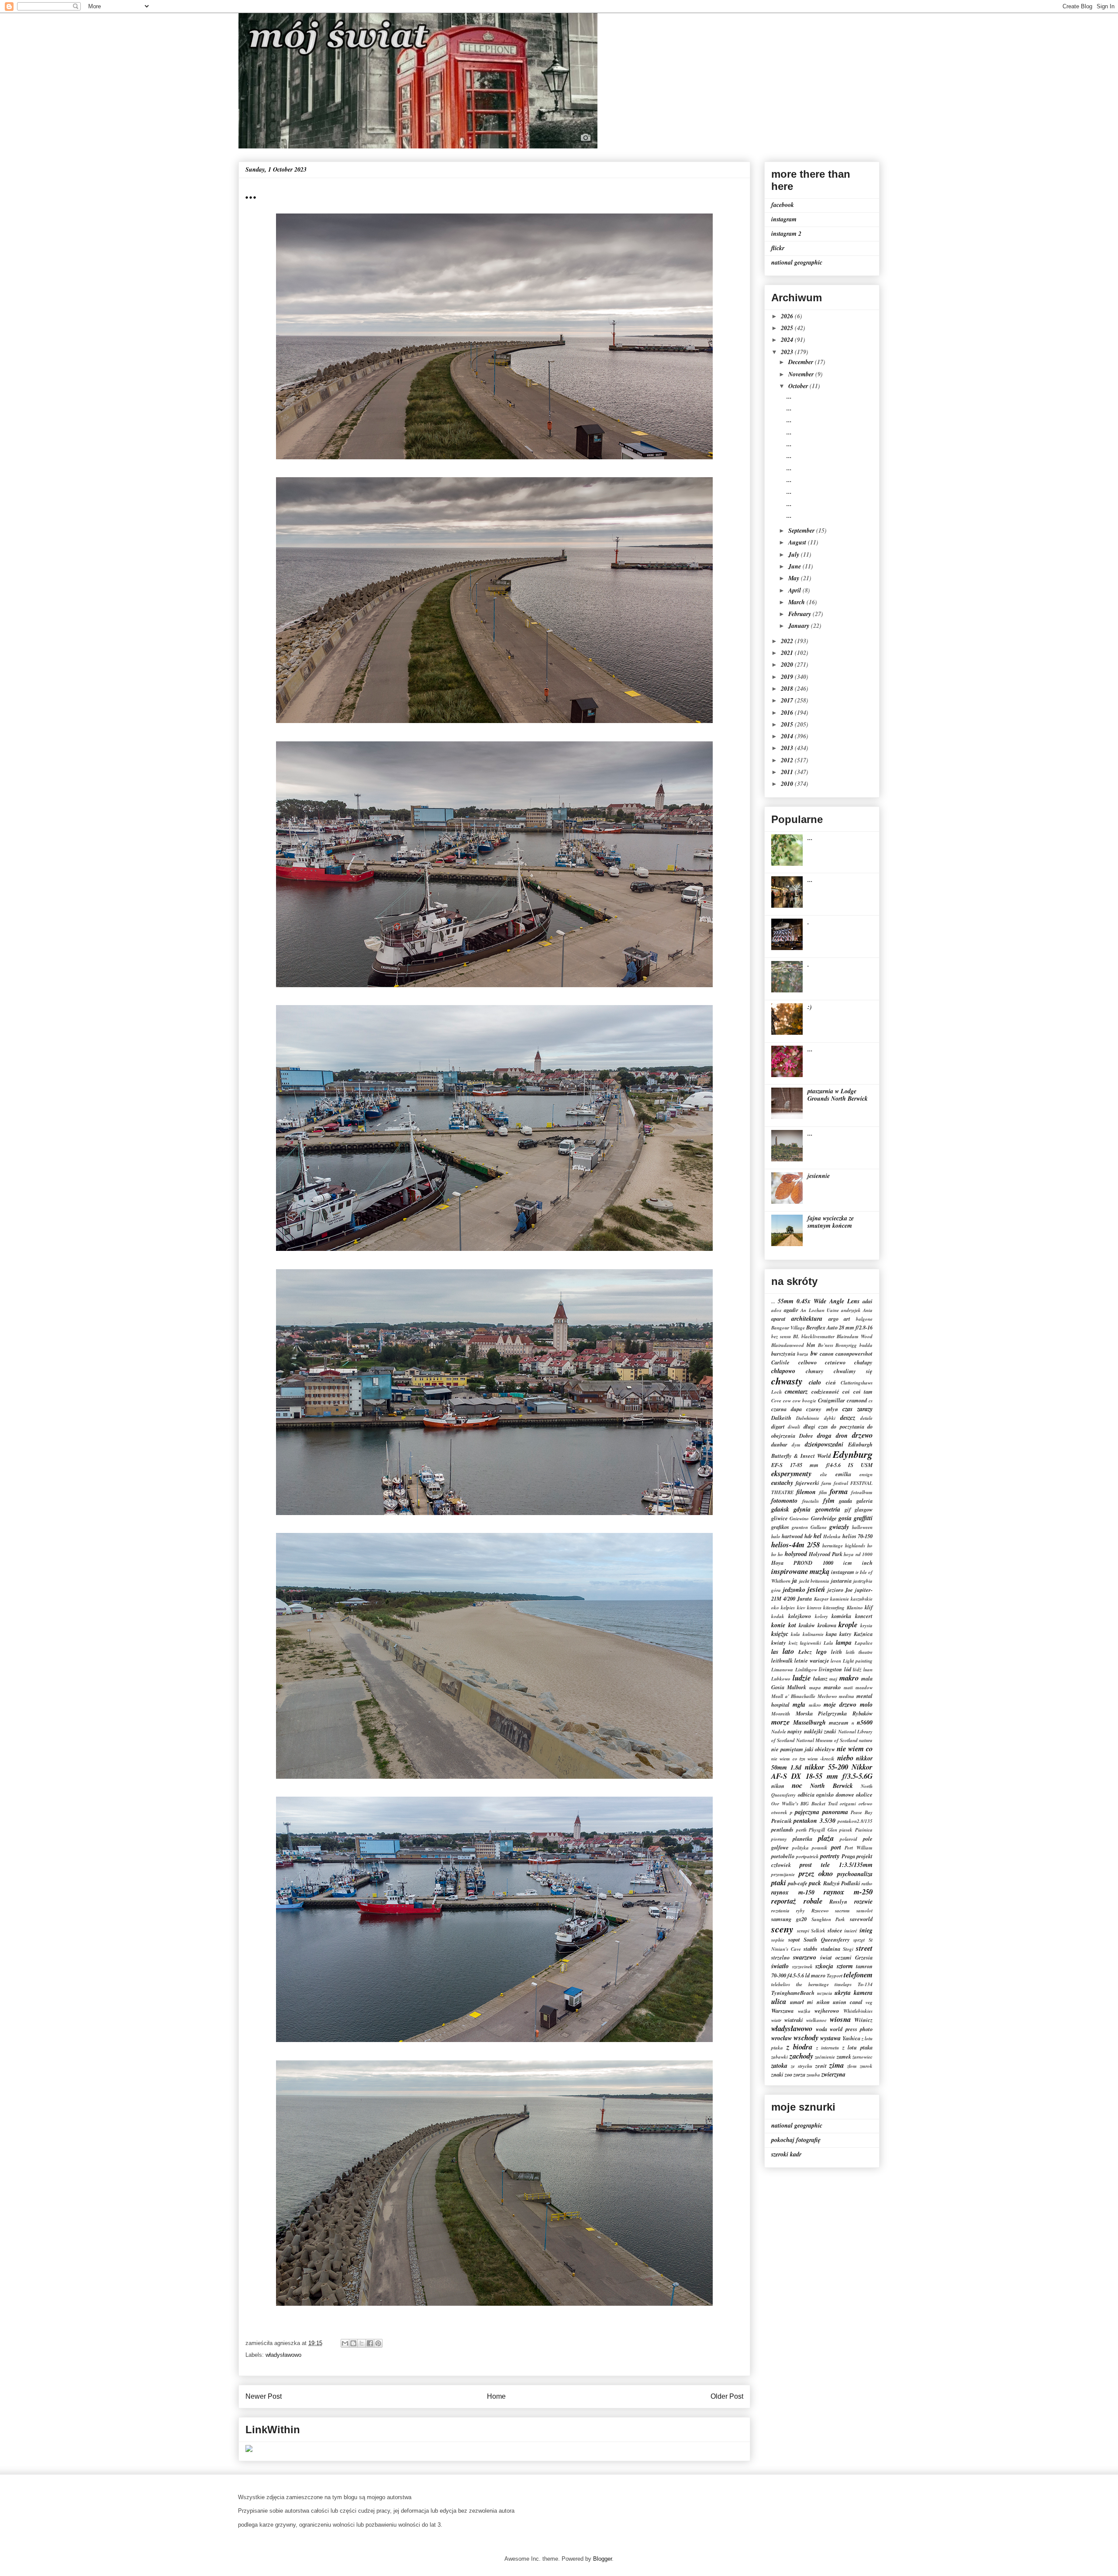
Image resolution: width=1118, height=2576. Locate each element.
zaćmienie (825, 2057)
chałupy (863, 1362)
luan (868, 1670)
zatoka (779, 2066)
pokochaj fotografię (796, 2140)
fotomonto (784, 1501)
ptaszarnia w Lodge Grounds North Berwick (838, 1095)
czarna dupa (787, 1409)
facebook (783, 205)
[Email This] (345, 2343)
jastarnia (841, 1581)
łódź (857, 1670)
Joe (849, 1590)
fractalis (811, 1501)
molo (866, 1705)
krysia (866, 1625)
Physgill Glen (823, 1830)
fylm (829, 1501)
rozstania (780, 1911)
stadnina (830, 1949)
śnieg (866, 1930)
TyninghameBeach (793, 1993)
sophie (778, 1940)
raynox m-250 (848, 1892)
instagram (784, 219)
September (802, 530)
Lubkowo (781, 1679)
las (775, 1652)
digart (778, 1426)
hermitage (833, 1546)
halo (776, 1536)
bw (814, 1353)
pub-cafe (798, 1883)
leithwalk (782, 1660)
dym (796, 1445)
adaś (868, 1301)
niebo (845, 1758)
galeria (864, 1501)
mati (848, 1687)
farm (826, 1483)
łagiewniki (811, 1643)
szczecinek (802, 1966)
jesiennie (819, 1176)
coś (846, 1391)
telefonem (858, 1975)
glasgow (864, 1509)
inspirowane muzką (800, 1571)
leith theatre (859, 1652)
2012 (788, 760)
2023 (788, 352)
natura (866, 1740)
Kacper (821, 1599)
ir (857, 1572)
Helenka (832, 1536)
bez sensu (781, 1336)
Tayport (835, 1976)
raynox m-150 (793, 1892)
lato (788, 1651)
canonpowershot (854, 1353)
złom (852, 2066)
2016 (788, 713)
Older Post (727, 2396)
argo (833, 1319)
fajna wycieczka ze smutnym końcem (831, 1222)
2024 (788, 340)
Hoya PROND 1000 (802, 1563)
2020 (788, 665)
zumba (813, 2075)
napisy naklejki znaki (812, 1731)
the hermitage (813, 1984)
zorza (799, 2074)
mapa (815, 1687)
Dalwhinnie (808, 1418)
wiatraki (794, 2020)
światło (780, 1966)
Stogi (848, 1949)
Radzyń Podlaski (842, 1883)
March (797, 602)
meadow (864, 1687)
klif (869, 1607)
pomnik (820, 1848)
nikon (778, 1786)
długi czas (816, 1426)
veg (869, 2002)
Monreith (781, 1714)
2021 (788, 653)
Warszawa (782, 2011)
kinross (814, 1608)
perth (801, 1830)
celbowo (807, 1362)
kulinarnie (813, 1634)
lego (821, 1652)
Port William (859, 1848)
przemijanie (783, 1874)
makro (849, 1678)
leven (836, 1661)
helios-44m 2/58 (795, 1545)
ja (795, 1581)
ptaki (779, 1882)
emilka (843, 1474)
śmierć (851, 1931)
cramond (857, 1400)
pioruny (779, 1839)
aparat (778, 1319)
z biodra (800, 2047)
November (802, 374)
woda (821, 2029)
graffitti (863, 1518)
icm (848, 1563)
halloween (862, 1527)
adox (776, 1310)
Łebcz (805, 1652)
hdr (808, 1536)
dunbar (779, 1444)
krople (848, 1624)
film (823, 1492)
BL (796, 1336)
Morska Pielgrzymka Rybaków (834, 1713)
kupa (831, 1634)
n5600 (865, 1722)
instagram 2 (786, 234)
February (801, 614)
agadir (791, 1310)
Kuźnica (863, 1634)
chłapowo (783, 1371)
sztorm (845, 1966)
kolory (821, 1616)
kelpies (788, 1608)
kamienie (840, 1599)
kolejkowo (800, 1616)
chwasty (787, 1381)
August (798, 542)
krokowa (827, 1625)
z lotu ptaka (857, 2047)
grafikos (780, 1527)
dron (842, 1436)
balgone (864, 1319)
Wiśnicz (863, 2020)
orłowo (866, 1804)
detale (866, 1418)
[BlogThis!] (353, 2343)
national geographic (797, 262)
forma (839, 1491)
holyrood (796, 1554)
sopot (794, 1939)
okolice (864, 1794)
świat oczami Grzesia (846, 1957)
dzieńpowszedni (824, 1444)
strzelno (780, 1957)
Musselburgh (809, 1722)
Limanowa (782, 1670)
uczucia (825, 1993)
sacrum (842, 1911)
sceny (782, 1929)
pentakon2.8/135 (855, 1821)
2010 (788, 784)
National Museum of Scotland (827, 1740)
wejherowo (827, 2011)
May (795, 578)
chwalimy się (853, 1371)
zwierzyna (833, 2074)
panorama (835, 1812)
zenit (821, 2066)
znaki (777, 2074)
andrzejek (851, 1310)
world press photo (851, 2029)
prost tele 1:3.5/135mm (836, 1865)
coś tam (863, 1391)
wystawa (830, 2038)
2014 (788, 736)
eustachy (782, 1483)
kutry (845, 1634)
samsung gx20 (789, 1919)
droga (824, 1436)
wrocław (782, 2038)
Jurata (804, 1598)
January (800, 626)
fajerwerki (807, 1483)
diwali (794, 1427)
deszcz (848, 1418)
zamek (844, 2056)
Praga (848, 1856)
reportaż (784, 1901)
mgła (799, 1705)
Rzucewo (820, 1911)
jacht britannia (814, 1581)
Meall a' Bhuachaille (793, 1696)
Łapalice (864, 1643)
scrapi (803, 1931)
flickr (778, 248)
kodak (778, 1616)
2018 (788, 689)
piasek (846, 1830)
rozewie (863, 1901)
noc (797, 1785)
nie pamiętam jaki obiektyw (803, 1749)
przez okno (816, 1873)
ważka (804, 2011)
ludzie (802, 1678)
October (799, 386)
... (789, 396)
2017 (788, 700)
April (795, 590)
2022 (788, 641)
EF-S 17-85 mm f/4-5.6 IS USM (822, 1465)
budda (866, 1345)
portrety (830, 1856)
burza (803, 1354)
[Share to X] (362, 2343)
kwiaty (779, 1643)
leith (837, 1652)
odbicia (806, 1794)
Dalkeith (781, 1418)
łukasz (820, 1678)
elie (824, 1474)
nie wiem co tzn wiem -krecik (803, 1759)
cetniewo (835, 1362)
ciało (815, 1382)
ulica (779, 2001)
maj (833, 1679)
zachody (801, 2056)
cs (871, 1401)
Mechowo (827, 1696)
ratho (867, 1884)
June (795, 566)
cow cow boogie (800, 1401)
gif (848, 1509)
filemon (806, 1492)
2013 (788, 748)
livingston (830, 1669)
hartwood (792, 1536)
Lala (828, 1643)
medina (847, 1696)
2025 (788, 328)
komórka (841, 1616)
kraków (807, 1625)
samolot (864, 1911)
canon (827, 1353)
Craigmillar (832, 1400)
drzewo (862, 1435)
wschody (806, 2037)
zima (837, 2065)
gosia (845, 1518)
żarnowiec (863, 2057)
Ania (868, 1310)
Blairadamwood (788, 1345)
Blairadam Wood (855, 1336)
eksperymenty (791, 1473)
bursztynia (783, 1353)
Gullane (819, 1527)
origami (848, 1804)
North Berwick (832, 1786)
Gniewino (799, 1519)
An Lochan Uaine (820, 1310)
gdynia (802, 1509)
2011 (788, 772)
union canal (848, 2002)
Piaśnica (864, 1830)
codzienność (825, 1391)
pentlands (782, 1829)
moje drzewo (840, 1705)
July (795, 554)
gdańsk (780, 1509)
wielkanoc (816, 2020)
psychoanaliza (855, 1874)
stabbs (811, 1949)
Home (496, 2396)
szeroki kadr (786, 2154)
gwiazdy (839, 1527)
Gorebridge (824, 1518)
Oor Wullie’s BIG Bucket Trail (804, 1804)
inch (867, 1563)
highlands (855, 1546)
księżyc (780, 1634)
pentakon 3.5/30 (814, 1821)
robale (813, 1901)
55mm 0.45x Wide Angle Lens (819, 1301)
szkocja (824, 1966)
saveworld (861, 1919)
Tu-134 (865, 1984)
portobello (783, 1856)
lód (848, 1669)
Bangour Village (788, 1328)
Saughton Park (828, 1919)
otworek (779, 1812)
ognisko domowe (835, 1794)
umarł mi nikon (810, 2002)
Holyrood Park (825, 1554)
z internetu (828, 2048)
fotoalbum (862, 1492)
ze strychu (802, 2066)
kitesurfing (834, 1608)
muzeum (839, 1722)
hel (818, 1536)
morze (780, 1722)
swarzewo (805, 1957)
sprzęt (859, 1940)
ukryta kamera (854, 1993)
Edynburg (853, 1454)
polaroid (849, 1839)
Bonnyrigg (846, 1345)
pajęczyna (807, 1812)
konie (778, 1625)
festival (841, 1483)
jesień (816, 1589)
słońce (835, 1930)
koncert (864, 1616)
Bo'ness (826, 1345)
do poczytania (847, 1426)
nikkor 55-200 (826, 1767)
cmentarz (796, 1391)
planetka (802, 1839)
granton (800, 1527)
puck (815, 1883)
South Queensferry (827, 1939)
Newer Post (264, 2396)
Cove (776, 1401)
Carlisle (780, 1362)
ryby (801, 1911)
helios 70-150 (857, 1536)
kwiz (793, 1643)
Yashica (851, 2038)
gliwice (780, 1518)
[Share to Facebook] (370, 2343)
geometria (828, 1509)
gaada (845, 1501)
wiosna (840, 2019)
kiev (801, 1608)
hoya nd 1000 (858, 1554)
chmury (815, 1371)
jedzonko (794, 1590)
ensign (866, 1474)
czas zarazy (857, 1409)
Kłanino (855, 1608)
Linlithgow (806, 1670)
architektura (807, 1319)
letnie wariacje (812, 1660)
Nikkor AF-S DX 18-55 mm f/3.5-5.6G (822, 1771)
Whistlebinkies (858, 2011)
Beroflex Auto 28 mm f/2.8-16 (839, 1327)
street (864, 1948)
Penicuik (782, 1821)
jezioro (835, 1590)
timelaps (843, 1984)
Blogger (602, 2559)
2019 (788, 677)
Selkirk (818, 1931)
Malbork (797, 1687)
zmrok (866, 2066)
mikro (815, 1705)
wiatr (776, 2020)
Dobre (806, 1436)
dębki (830, 1418)
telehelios (781, 1984)
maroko (832, 1687)
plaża (826, 1838)
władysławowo (283, 2355)
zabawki (780, 2057)
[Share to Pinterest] (378, 2343)
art (847, 1319)
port (836, 1847)
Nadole (779, 1732)
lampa (844, 1643)
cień (831, 1382)
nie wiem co (855, 1748)
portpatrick (807, 1856)
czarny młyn (822, 1409)
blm (811, 1345)
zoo (788, 2074)
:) (810, 1007)
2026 (788, 316)
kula (795, 1634)
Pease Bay (862, 1812)
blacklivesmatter (818, 1336)
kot (792, 1625)
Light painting (858, 1661)
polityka (801, 1848)
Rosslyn (838, 1901)
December (802, 362)
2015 (788, 724)
